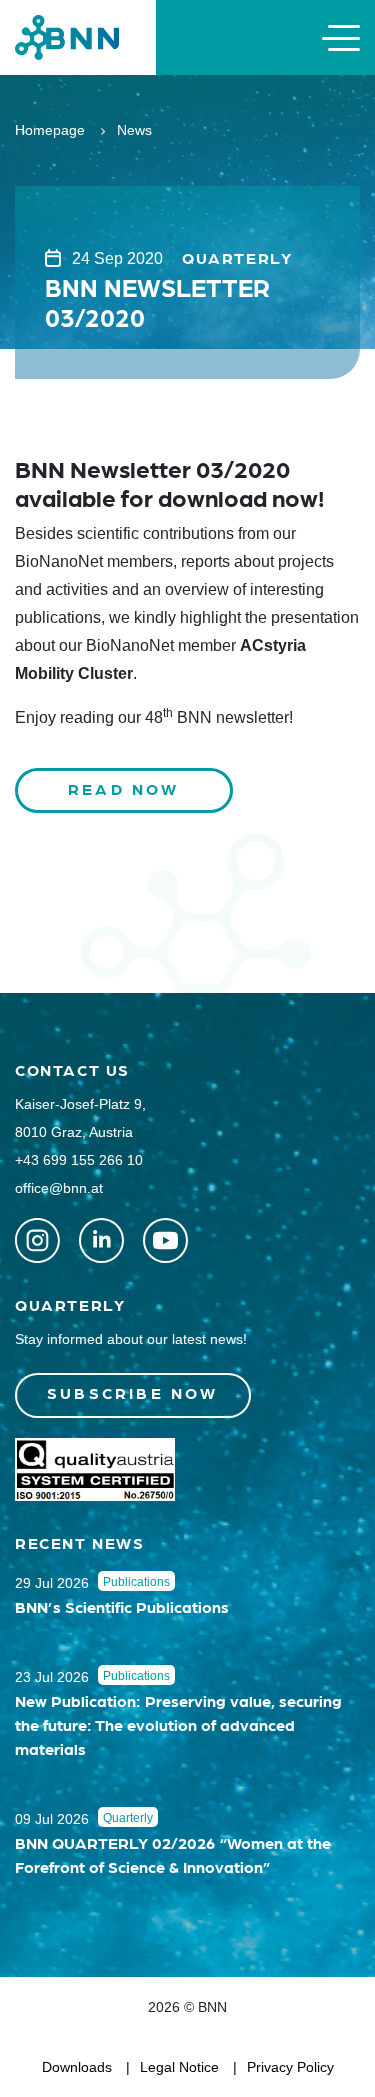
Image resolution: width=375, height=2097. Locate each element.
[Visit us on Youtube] (165, 1240)
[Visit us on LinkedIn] (101, 1240)
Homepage (50, 130)
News (134, 130)
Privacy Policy (290, 2067)
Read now (124, 788)
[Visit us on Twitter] (37, 1240)
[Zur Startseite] (67, 36)
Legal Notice (179, 2067)
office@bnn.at (59, 1188)
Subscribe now (133, 1392)
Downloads (77, 2067)
